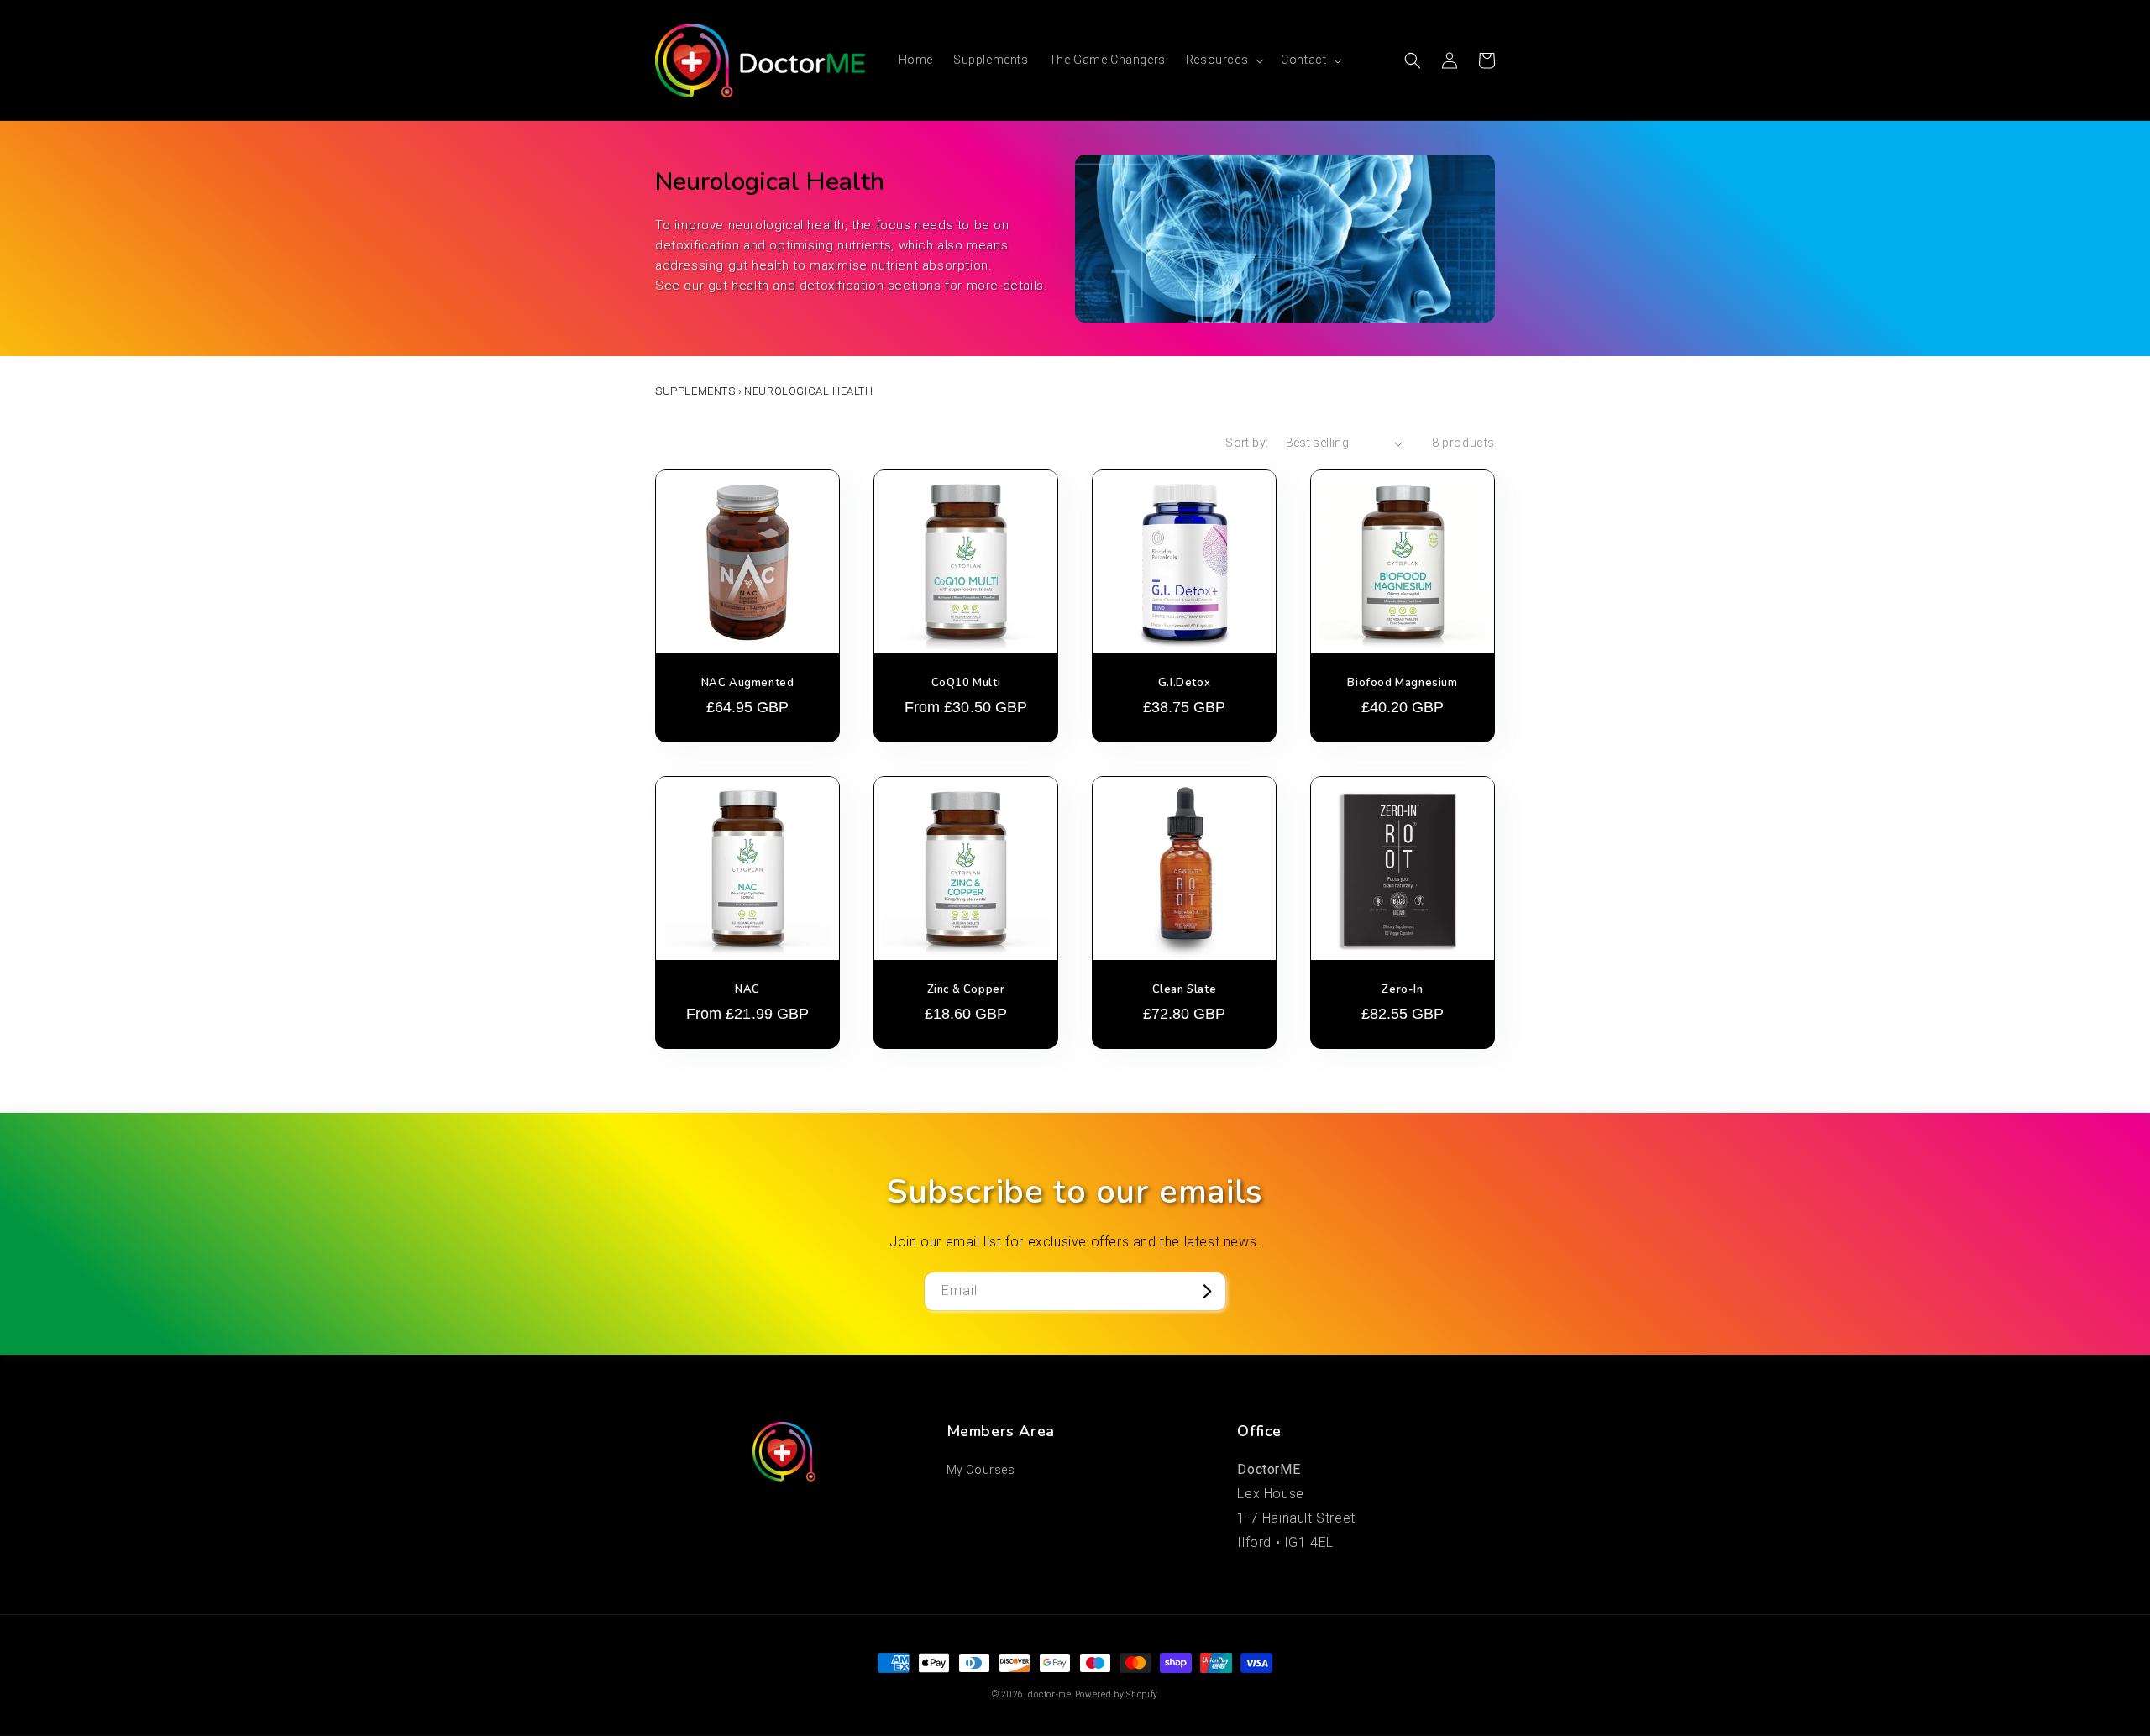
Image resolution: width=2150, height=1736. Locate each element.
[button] (1223, 60)
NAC (747, 990)
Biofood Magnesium (1402, 683)
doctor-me (1049, 1694)
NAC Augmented (748, 683)
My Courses (981, 1470)
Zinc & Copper (966, 990)
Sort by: (1247, 443)
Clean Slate (1185, 990)
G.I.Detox (1184, 683)
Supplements (695, 391)
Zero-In (1402, 990)
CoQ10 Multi (966, 683)
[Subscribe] (1207, 1291)
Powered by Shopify (1117, 1694)
